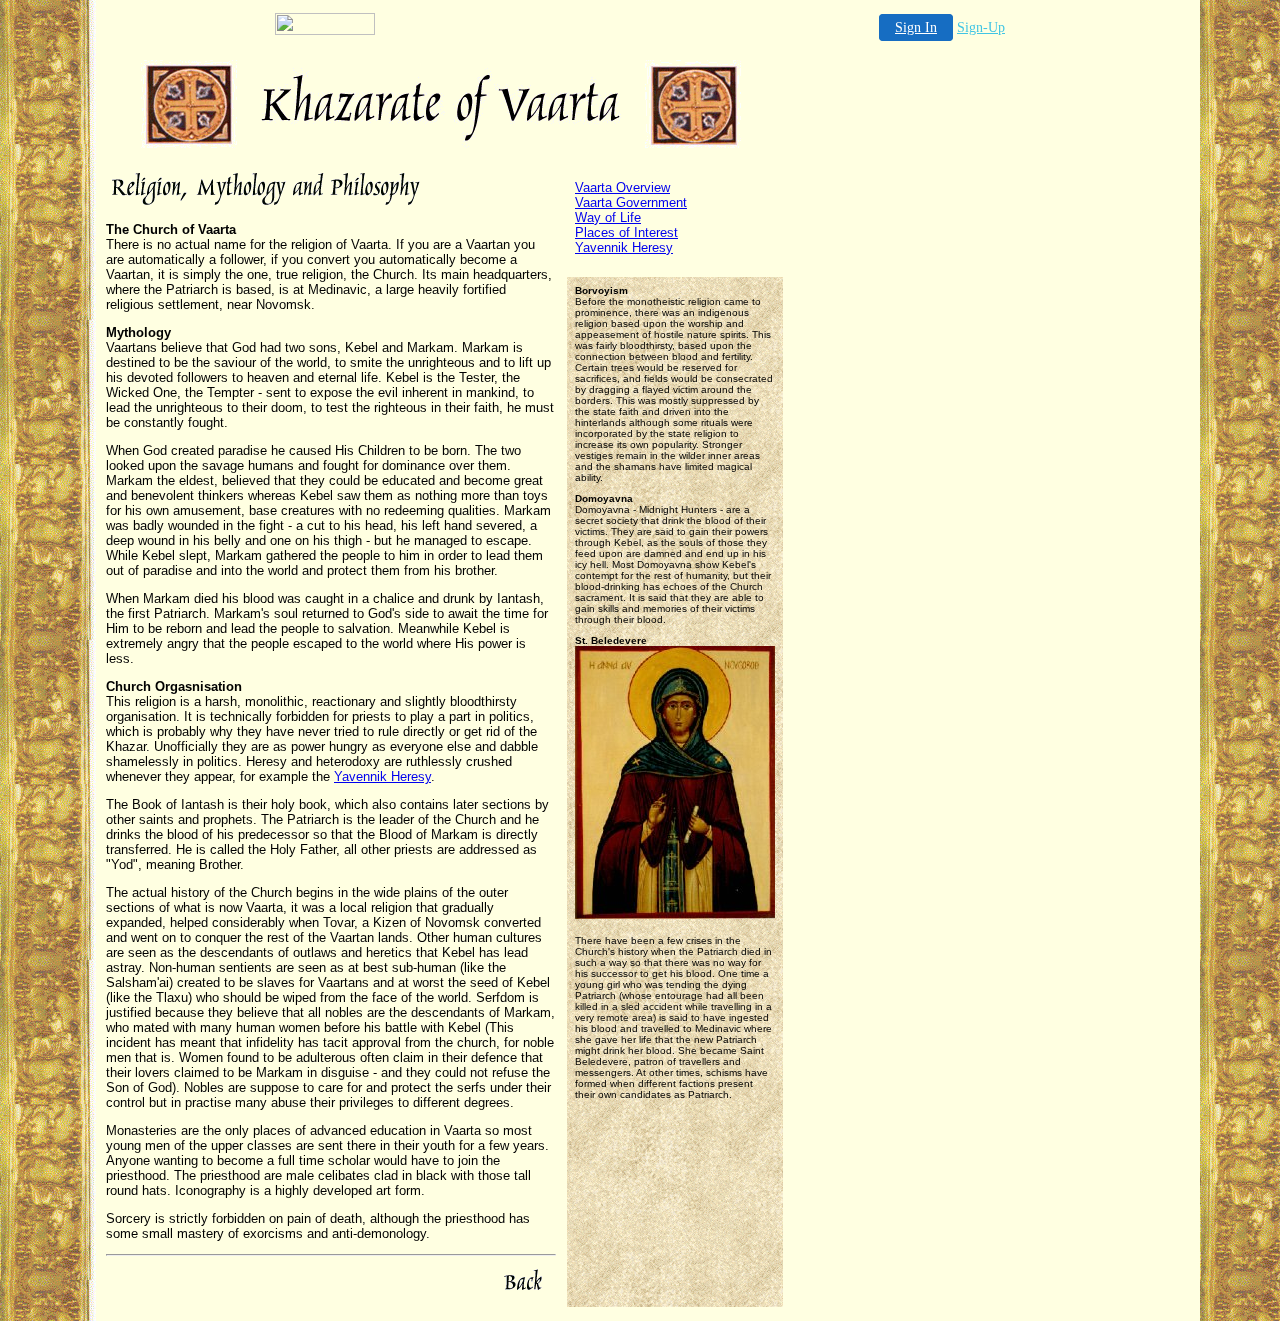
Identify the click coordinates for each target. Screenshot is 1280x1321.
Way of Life (608, 217)
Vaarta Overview (622, 187)
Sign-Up (981, 27)
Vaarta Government (631, 202)
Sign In (916, 27)
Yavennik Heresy (382, 776)
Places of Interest (626, 232)
